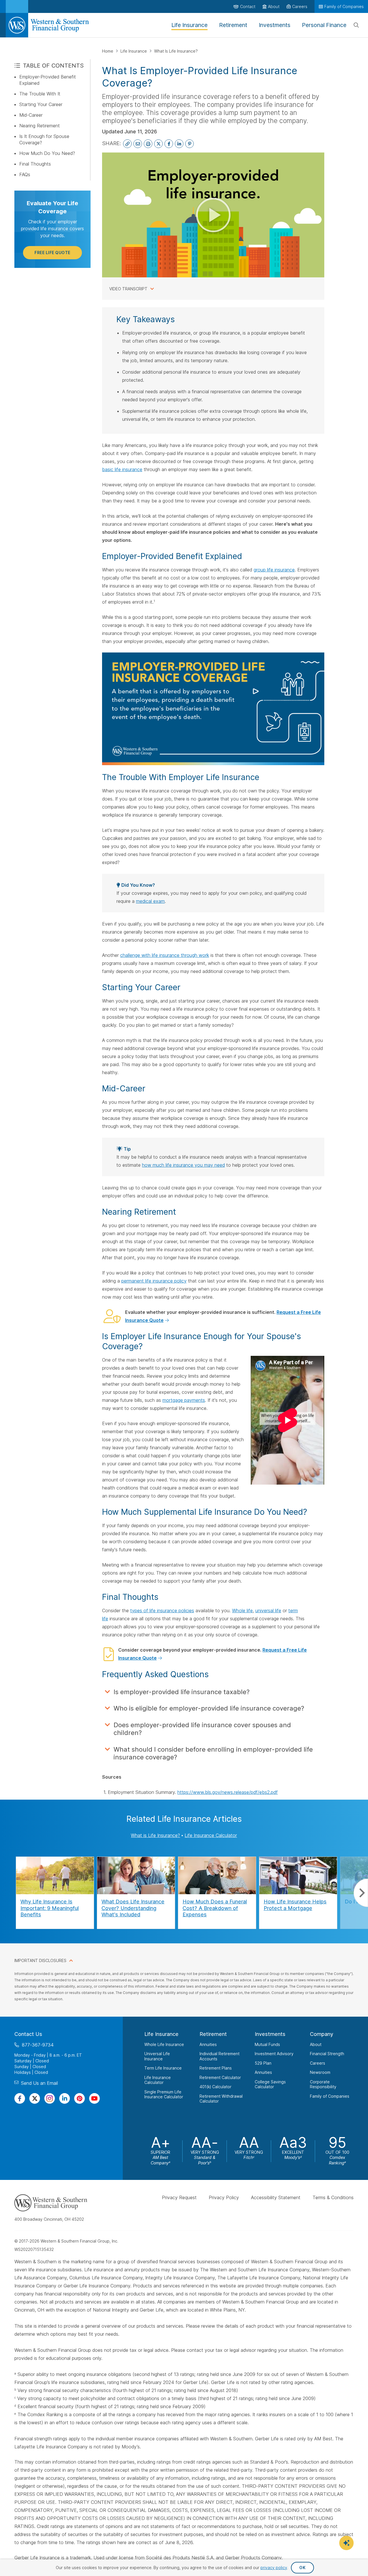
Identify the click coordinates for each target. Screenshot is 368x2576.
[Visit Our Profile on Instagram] (50, 2098)
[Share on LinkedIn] (179, 144)
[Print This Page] (148, 144)
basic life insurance (122, 469)
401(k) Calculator (215, 2087)
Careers (318, 2063)
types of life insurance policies (162, 1611)
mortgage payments (184, 1400)
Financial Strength (327, 2054)
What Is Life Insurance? (176, 51)
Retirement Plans (216, 2068)
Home (108, 51)
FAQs (25, 174)
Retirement (213, 2034)
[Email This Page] (138, 144)
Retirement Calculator (220, 2077)
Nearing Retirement (40, 126)
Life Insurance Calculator (211, 1835)
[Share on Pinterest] (189, 144)
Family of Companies (330, 2096)
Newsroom (320, 2072)
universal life (268, 1611)
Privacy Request (179, 2197)
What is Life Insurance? (155, 1835)
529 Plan (263, 2063)
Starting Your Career (41, 104)
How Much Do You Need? (47, 153)
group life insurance (274, 570)
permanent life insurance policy (154, 1281)
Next (361, 1893)
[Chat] (346, 2543)
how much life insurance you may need (183, 1165)
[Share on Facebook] (169, 144)
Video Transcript (128, 289)
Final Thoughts (35, 164)
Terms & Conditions (333, 2197)
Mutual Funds (267, 2044)
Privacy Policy (224, 2197)
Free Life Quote (52, 253)
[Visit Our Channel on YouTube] (94, 2098)
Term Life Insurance (163, 2068)
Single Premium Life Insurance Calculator (164, 2094)
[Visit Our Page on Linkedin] (65, 2098)
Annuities (208, 2044)
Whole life (242, 1611)
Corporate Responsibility (323, 2084)
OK (302, 2568)
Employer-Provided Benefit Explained (48, 80)
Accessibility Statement (276, 2197)
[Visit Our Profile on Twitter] (35, 2098)
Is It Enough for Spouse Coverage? (44, 139)
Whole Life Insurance (164, 2044)
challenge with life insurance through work (165, 955)
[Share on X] (158, 144)
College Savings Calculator (270, 2084)
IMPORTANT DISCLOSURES (40, 1960)
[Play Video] (213, 215)
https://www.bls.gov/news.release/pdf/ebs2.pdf (228, 1792)
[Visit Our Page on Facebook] (20, 2098)
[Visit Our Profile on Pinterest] (79, 2098)
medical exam (150, 901)
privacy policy (274, 2568)
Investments (270, 2034)
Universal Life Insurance (157, 2056)
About (316, 2044)
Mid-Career (31, 115)
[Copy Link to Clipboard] (127, 144)
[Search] (356, 25)
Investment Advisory (274, 2054)
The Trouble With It (40, 94)
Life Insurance (134, 51)
